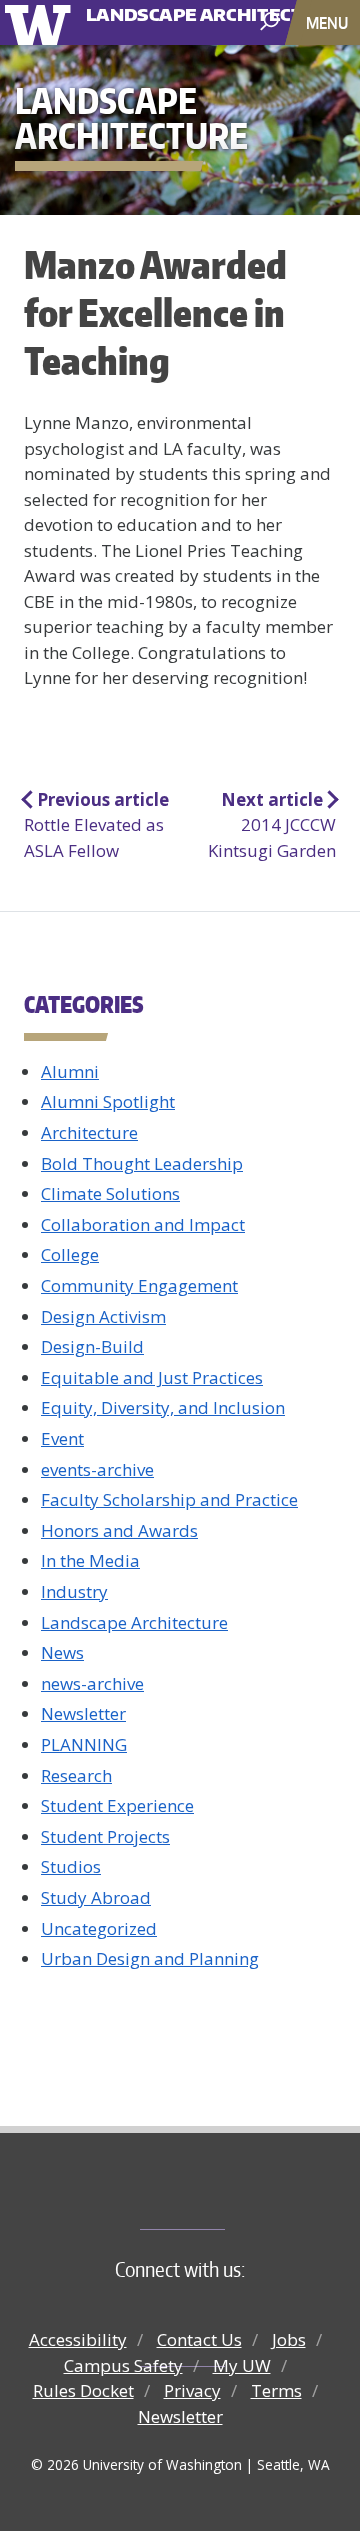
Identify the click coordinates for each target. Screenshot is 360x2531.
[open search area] (271, 21)
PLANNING (84, 1744)
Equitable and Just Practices (152, 1377)
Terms (276, 2390)
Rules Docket (83, 2390)
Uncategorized (99, 1928)
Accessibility (78, 2339)
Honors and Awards (119, 1530)
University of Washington (41, 22)
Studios (71, 1866)
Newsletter (83, 1713)
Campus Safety (123, 2365)
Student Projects (105, 1836)
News (62, 1652)
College (70, 1254)
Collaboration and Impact (143, 1224)
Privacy (192, 2390)
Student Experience (117, 1805)
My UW (242, 2365)
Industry (74, 1591)
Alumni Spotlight (108, 1101)
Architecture (89, 1132)
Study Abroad (96, 1897)
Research (76, 1775)
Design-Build (92, 1346)
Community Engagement (139, 1285)
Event (62, 1438)
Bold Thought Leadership (142, 1163)
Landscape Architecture (163, 8)
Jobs (289, 2339)
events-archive (97, 1469)
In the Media (90, 1560)
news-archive (92, 1683)
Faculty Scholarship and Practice (169, 1499)
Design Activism (103, 1316)
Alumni (70, 1071)
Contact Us (199, 2339)
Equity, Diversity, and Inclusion (163, 1407)
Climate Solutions (110, 1193)
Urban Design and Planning (150, 1958)
